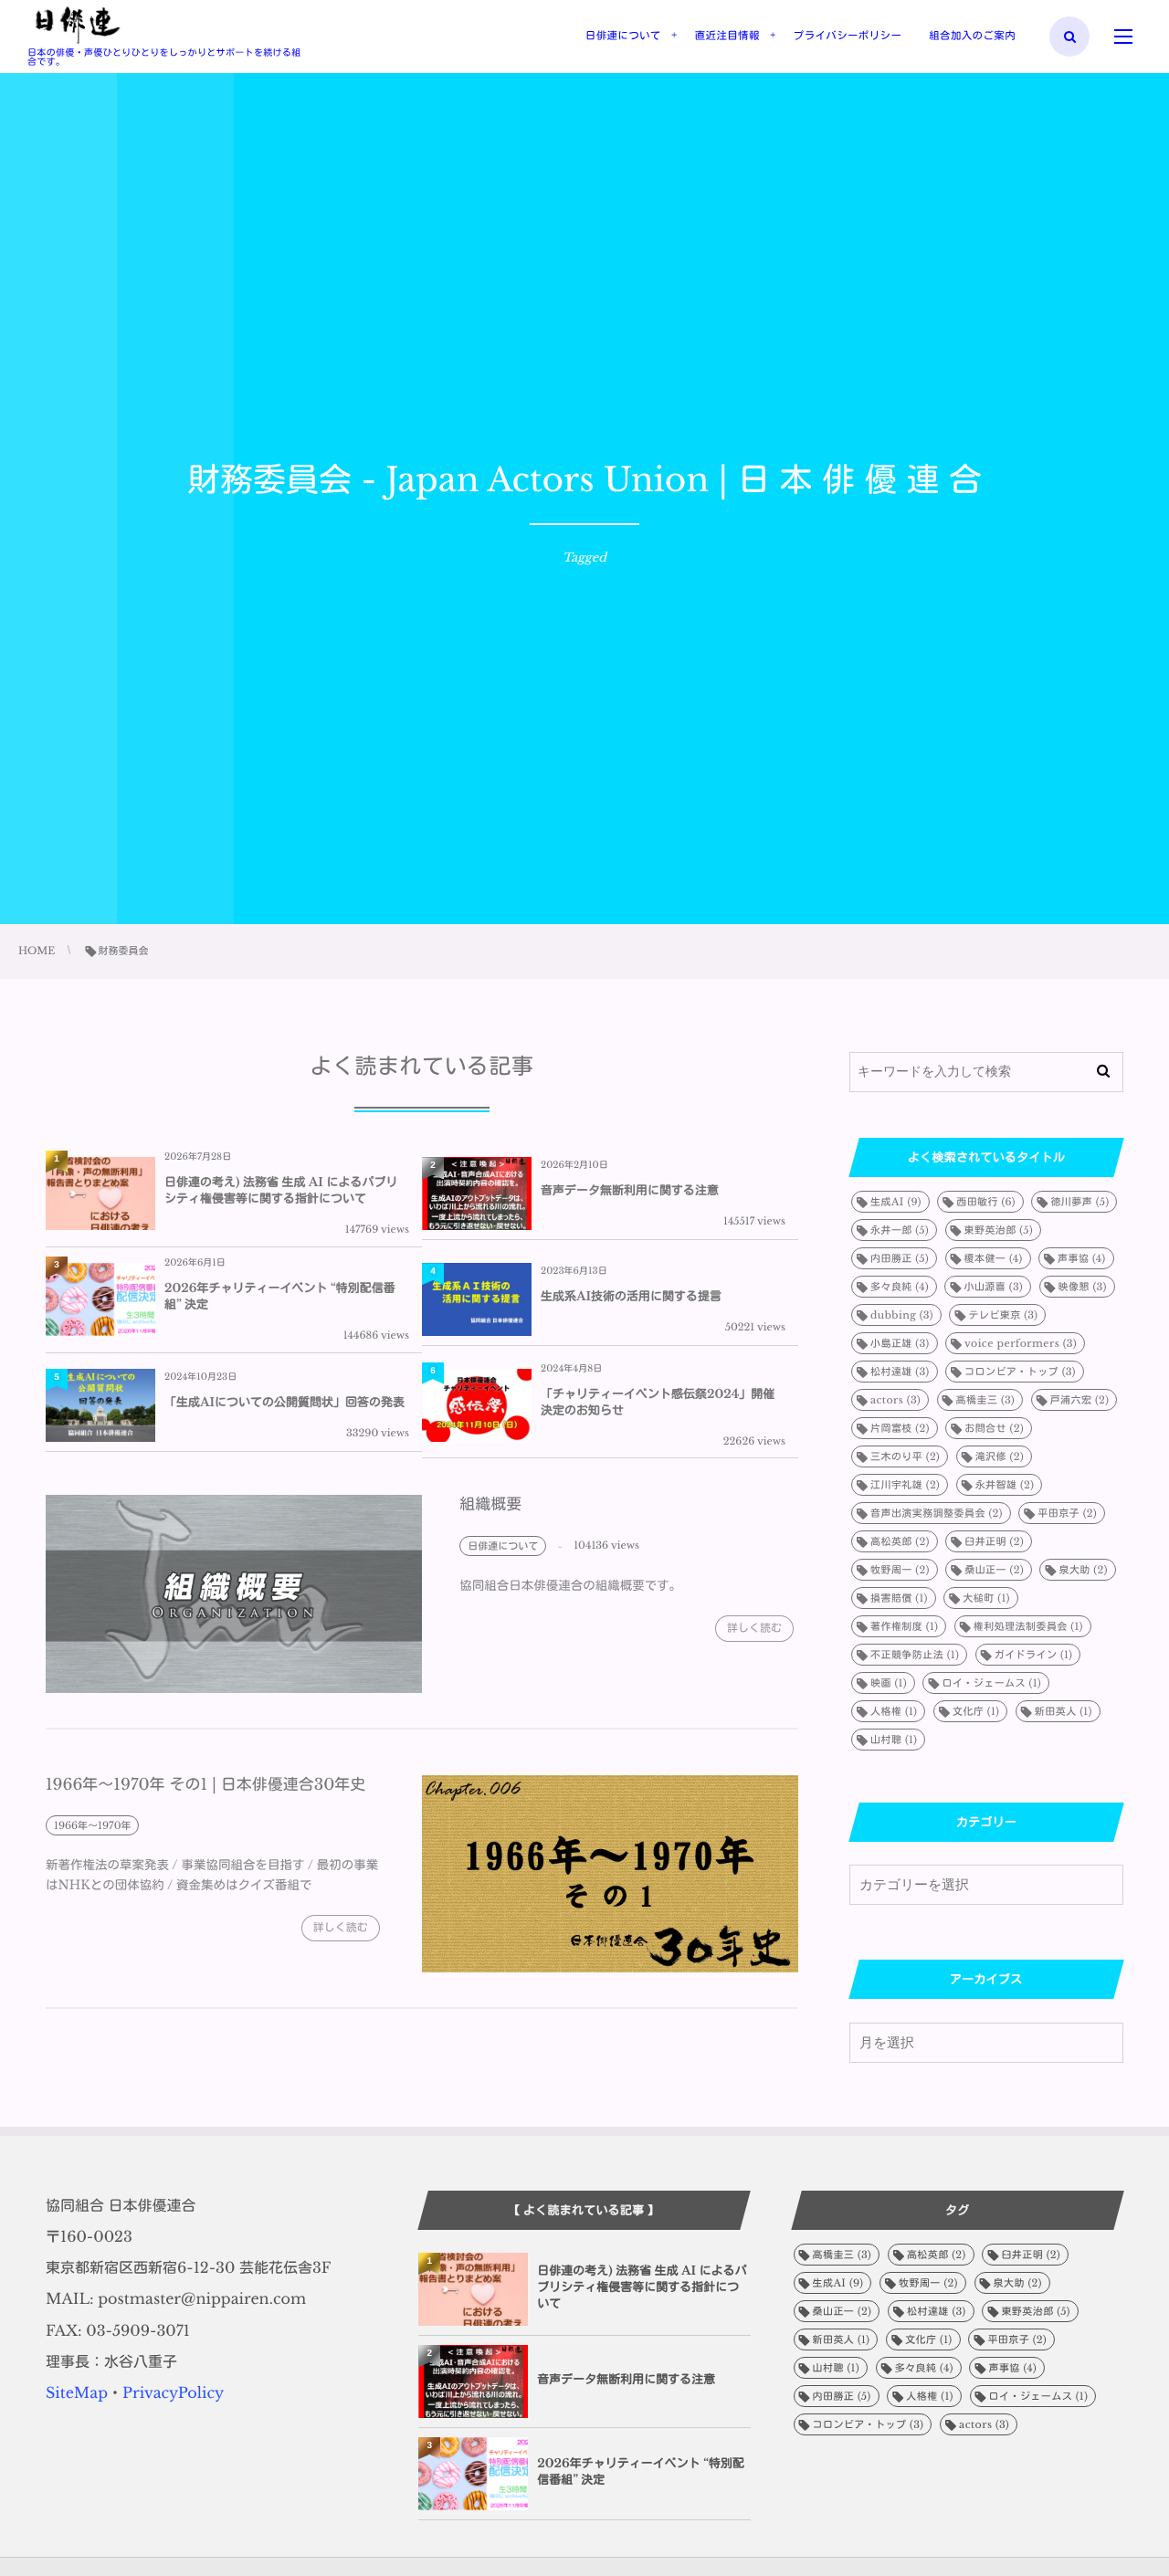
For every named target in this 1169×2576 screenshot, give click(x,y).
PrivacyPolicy (173, 2393)
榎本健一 (994, 1258)
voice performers (1021, 1343)
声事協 (1082, 1258)
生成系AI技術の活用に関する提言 (631, 1296)
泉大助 (1083, 1570)
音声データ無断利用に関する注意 (630, 1190)
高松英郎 (900, 1541)
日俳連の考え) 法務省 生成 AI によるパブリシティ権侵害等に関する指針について (281, 1190)
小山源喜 (993, 1287)
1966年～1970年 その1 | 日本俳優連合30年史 (205, 1785)
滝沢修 (1000, 1456)
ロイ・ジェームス (991, 1683)
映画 (889, 1683)
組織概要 (490, 1504)
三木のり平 (905, 1456)
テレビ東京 (1003, 1315)
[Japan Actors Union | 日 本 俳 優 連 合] (77, 26)
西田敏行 (986, 1202)
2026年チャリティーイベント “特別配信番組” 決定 (280, 1296)
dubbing (902, 1315)
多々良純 (900, 1287)
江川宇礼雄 (905, 1485)
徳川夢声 (1079, 1202)
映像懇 (1083, 1287)
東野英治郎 (999, 1230)
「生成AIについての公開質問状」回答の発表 (284, 1402)
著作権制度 (904, 1626)
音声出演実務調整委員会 (937, 1513)
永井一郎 (900, 1230)
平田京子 (1067, 1513)
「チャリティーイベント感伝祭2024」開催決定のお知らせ (658, 1402)
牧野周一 (900, 1570)
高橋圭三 (986, 1400)
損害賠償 (899, 1598)
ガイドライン (1034, 1655)
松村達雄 (900, 1372)
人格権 (894, 1711)
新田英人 (1064, 1711)
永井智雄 (1005, 1485)
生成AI (896, 1202)
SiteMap (77, 2393)
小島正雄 (900, 1343)
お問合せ (994, 1428)
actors (895, 1400)
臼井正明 (994, 1541)
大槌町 (986, 1598)
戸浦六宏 (1080, 1400)
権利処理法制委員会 (1028, 1626)
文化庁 (976, 1711)
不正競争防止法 (915, 1655)
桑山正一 (994, 1570)
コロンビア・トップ (1020, 1372)
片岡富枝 (900, 1428)
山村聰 (894, 1740)
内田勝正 (900, 1258)
